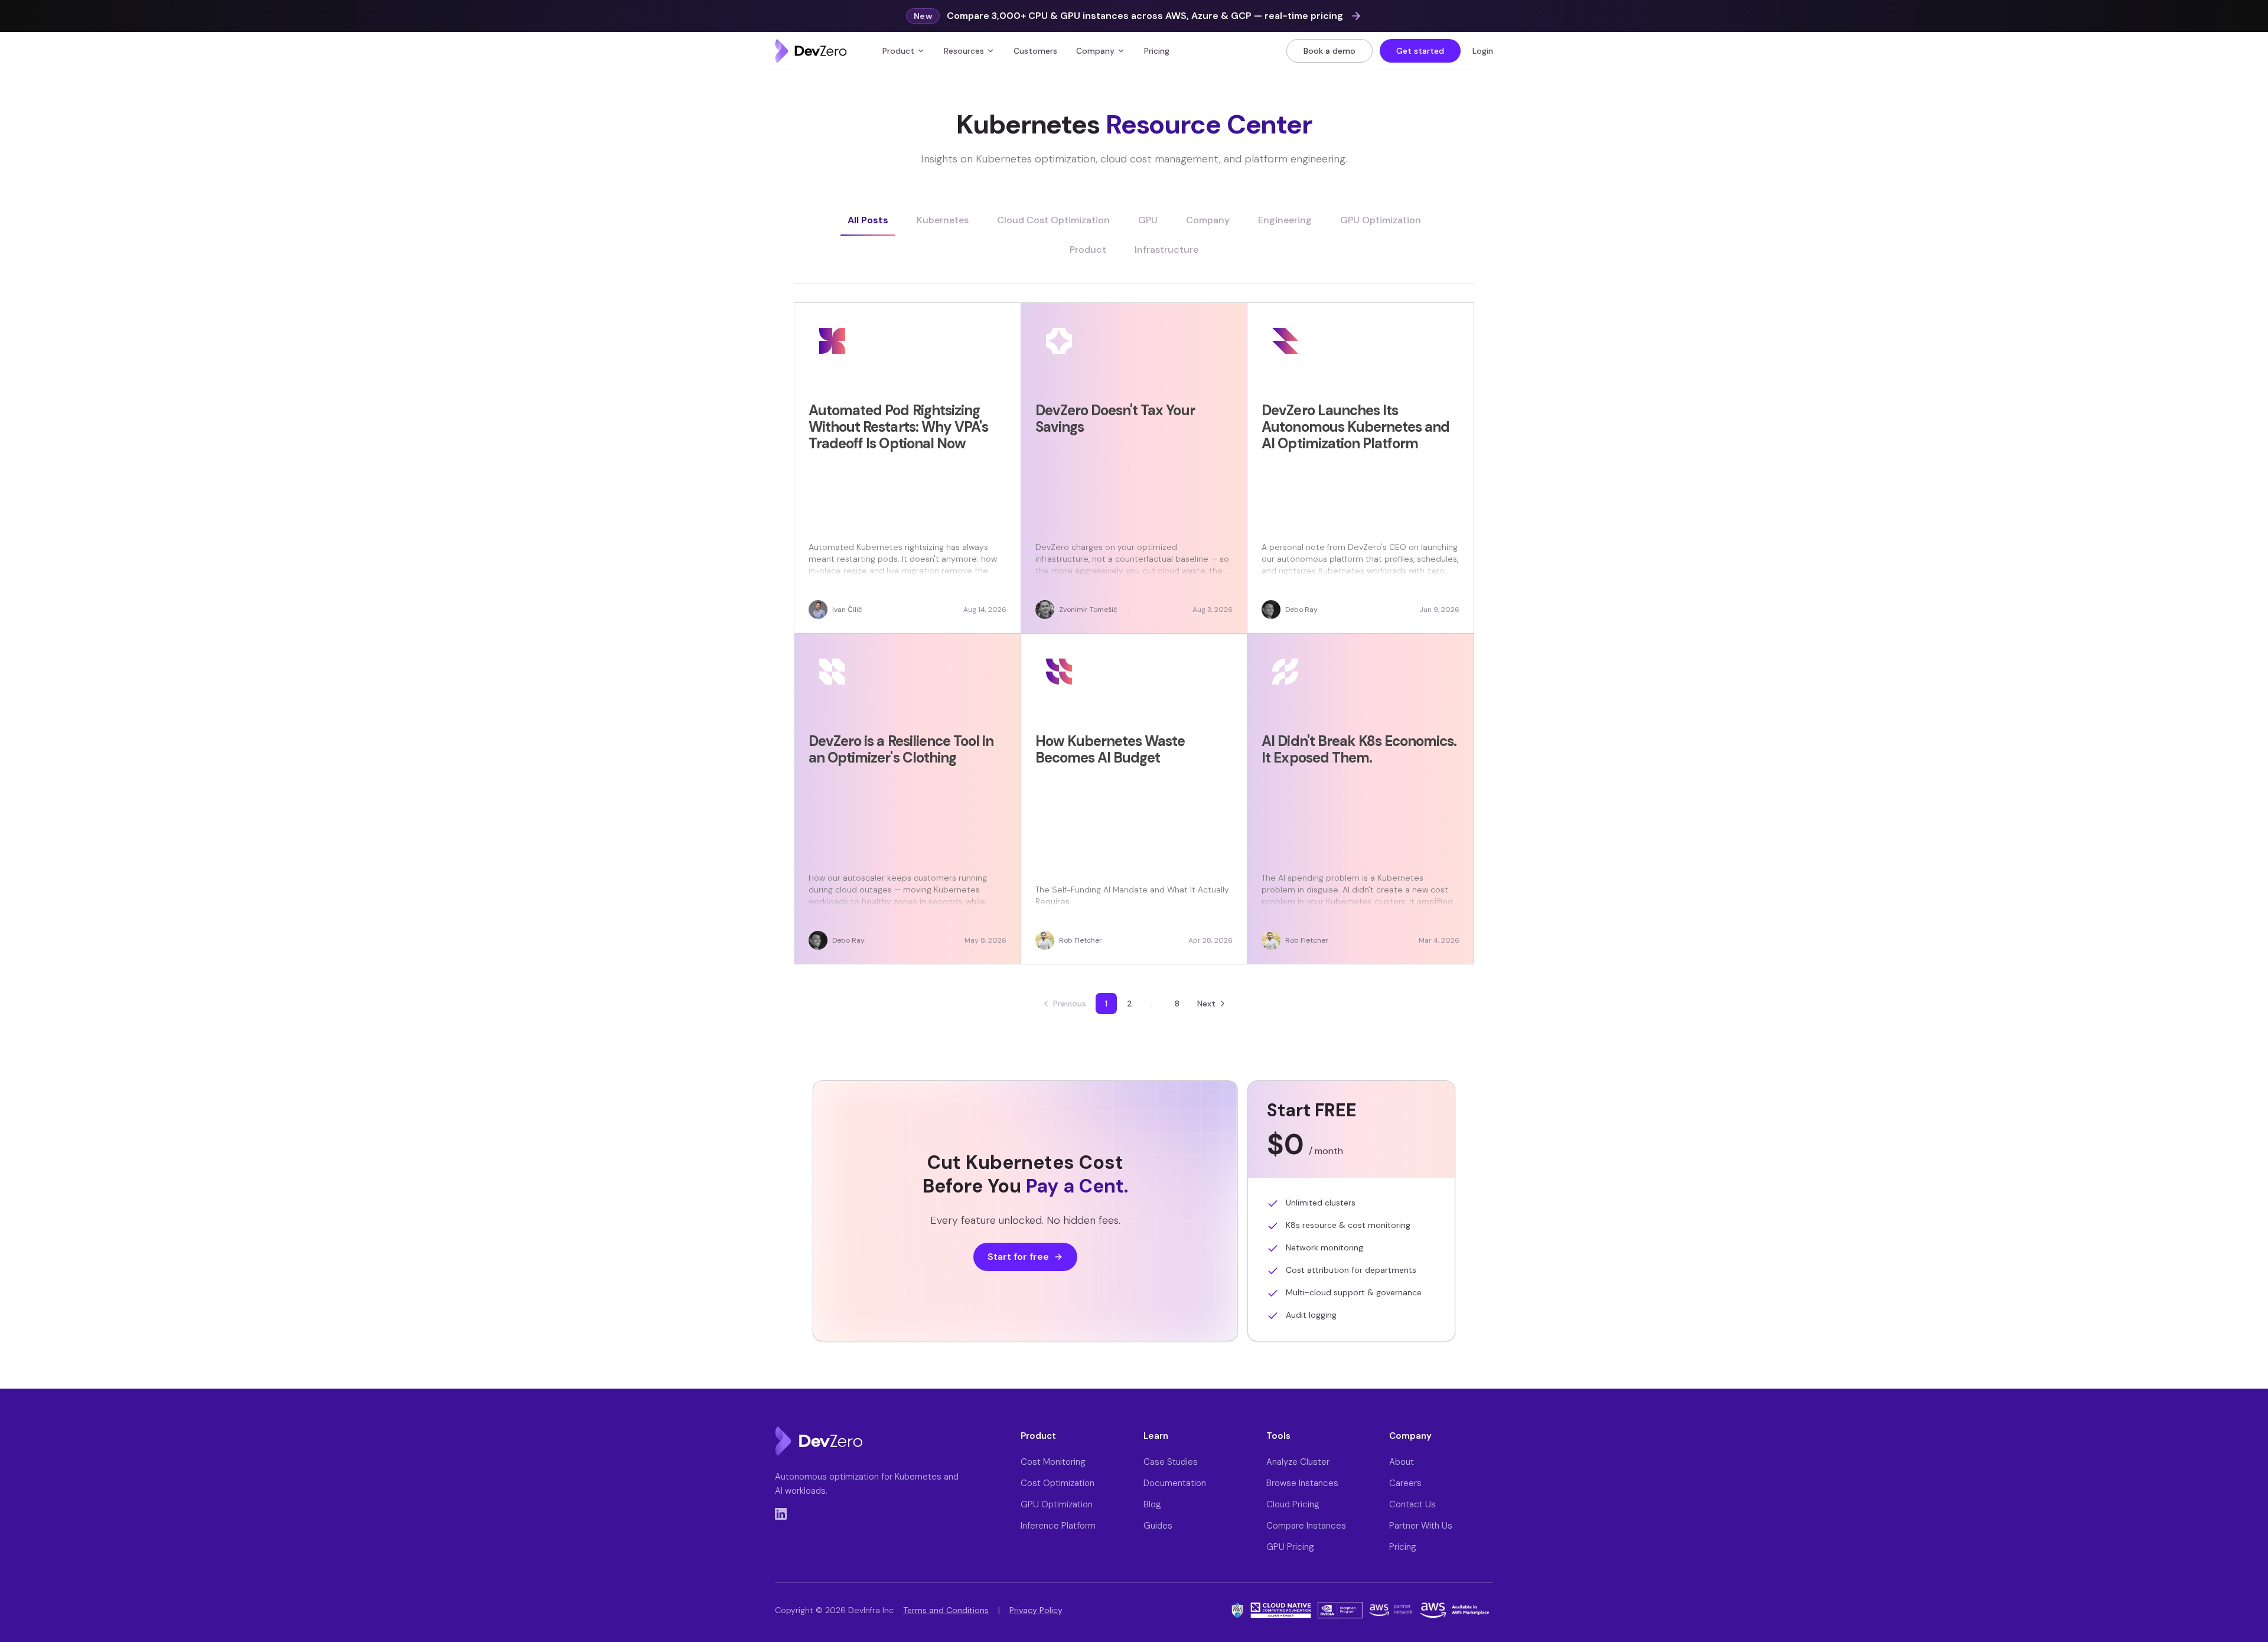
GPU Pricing (1290, 1547)
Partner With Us (1421, 1526)
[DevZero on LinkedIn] (781, 1514)
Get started (1420, 51)
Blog (1152, 1504)
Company (1095, 51)
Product (898, 51)
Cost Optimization (1058, 1483)
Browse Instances (1302, 1483)
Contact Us (1412, 1504)
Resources (964, 51)
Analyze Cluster (1298, 1462)
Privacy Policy (1036, 1610)
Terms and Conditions (946, 1610)
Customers (1035, 51)
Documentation (1175, 1483)
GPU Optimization (1057, 1504)
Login (1483, 51)
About (1402, 1462)
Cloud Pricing (1293, 1504)
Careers (1405, 1483)
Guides (1158, 1526)
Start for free (1018, 1257)
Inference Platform (1058, 1526)
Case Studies (1171, 1462)
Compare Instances (1306, 1526)
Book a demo (1329, 51)
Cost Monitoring (1053, 1462)
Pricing (1157, 51)
